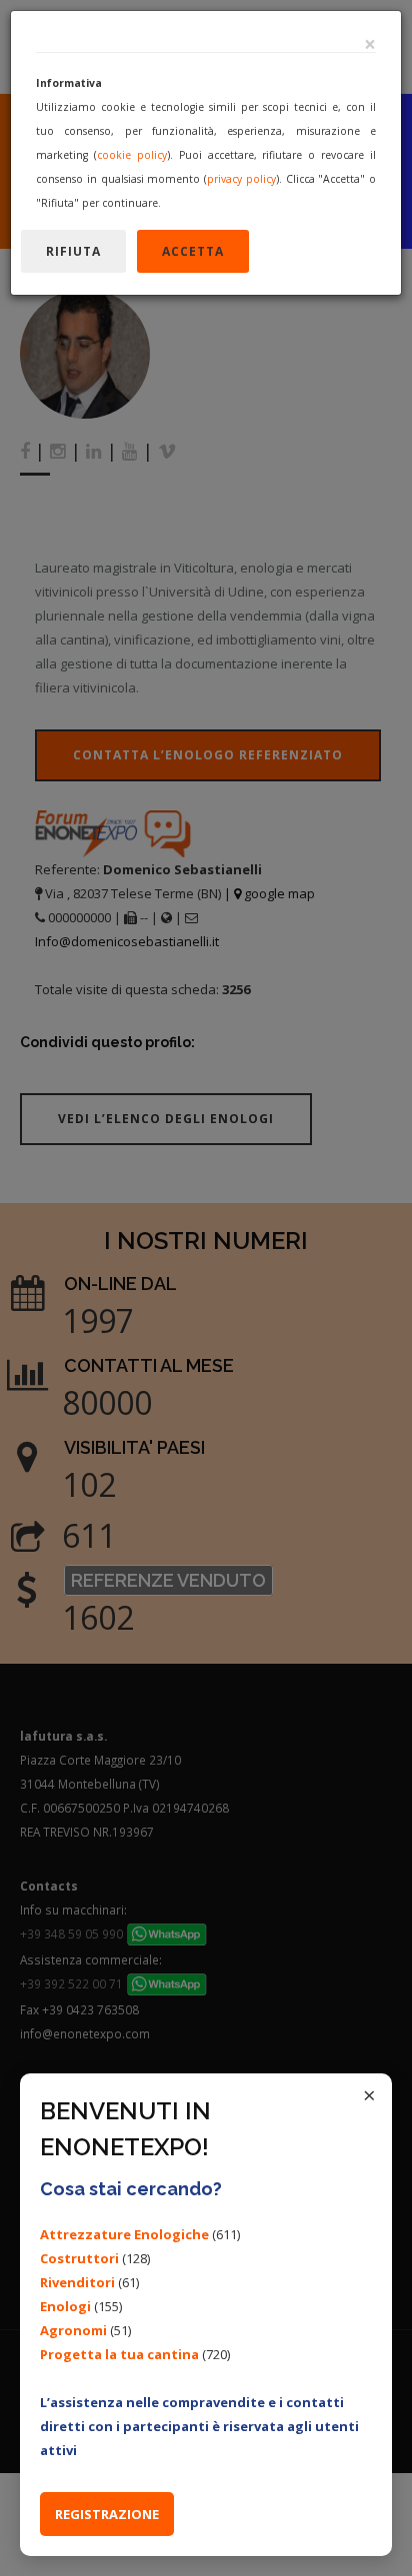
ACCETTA (193, 251)
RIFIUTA (73, 251)
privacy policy (241, 179)
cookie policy (132, 155)
